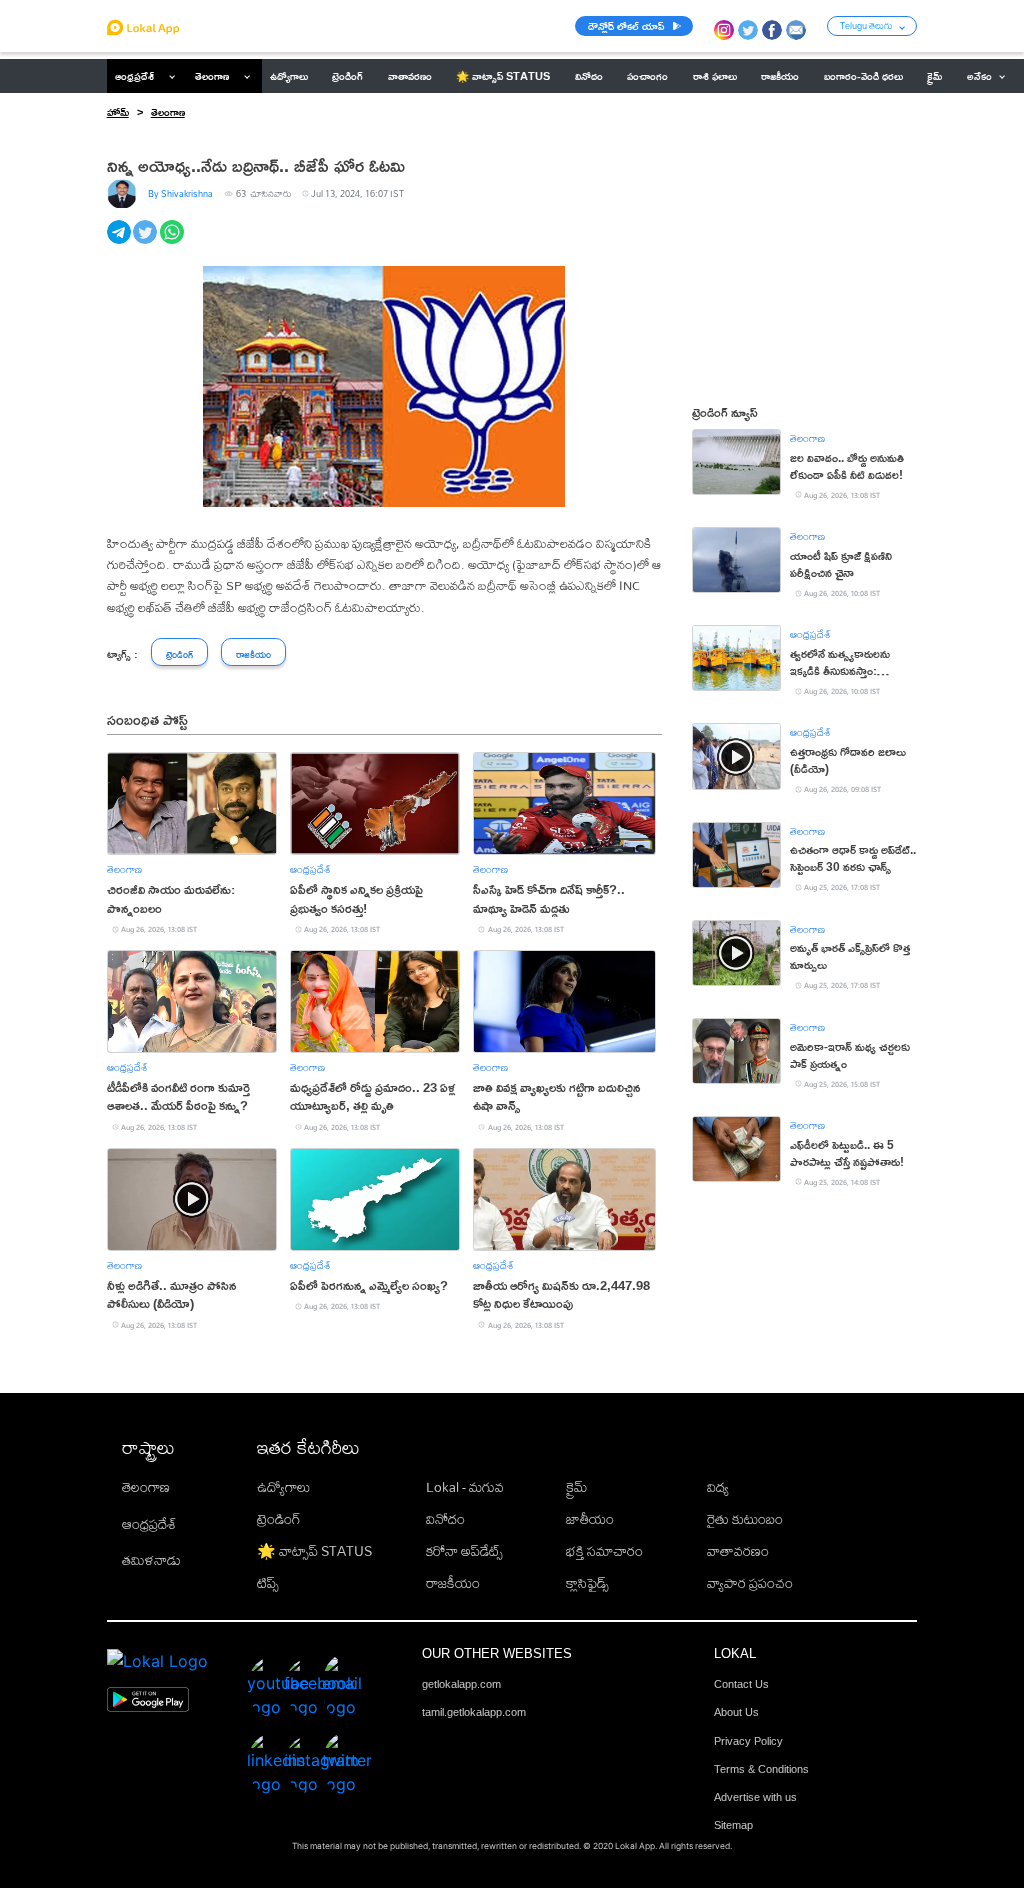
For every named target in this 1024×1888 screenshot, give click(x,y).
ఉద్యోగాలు (283, 1487)
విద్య (718, 1487)
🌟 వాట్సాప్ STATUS (314, 1551)
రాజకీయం (453, 1583)
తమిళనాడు (151, 1560)
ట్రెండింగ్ (279, 1519)
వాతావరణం (738, 1551)
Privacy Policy (748, 1741)
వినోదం (445, 1519)
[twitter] (146, 243)
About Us (736, 1712)
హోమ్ (118, 112)
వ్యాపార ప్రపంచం (750, 1583)
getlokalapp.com (461, 1684)
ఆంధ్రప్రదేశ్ (134, 76)
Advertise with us (755, 1797)
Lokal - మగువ (465, 1487)
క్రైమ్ (576, 1487)
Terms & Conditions (761, 1769)
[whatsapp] (173, 243)
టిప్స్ (268, 1583)
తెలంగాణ (212, 76)
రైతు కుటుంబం (745, 1519)
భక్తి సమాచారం (604, 1551)
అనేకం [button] (979, 76)
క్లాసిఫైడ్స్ (587, 1583)
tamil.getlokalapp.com (474, 1712)
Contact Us (741, 1684)
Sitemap (733, 1825)
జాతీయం (590, 1519)
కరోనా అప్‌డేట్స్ (464, 1551)
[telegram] (120, 243)
